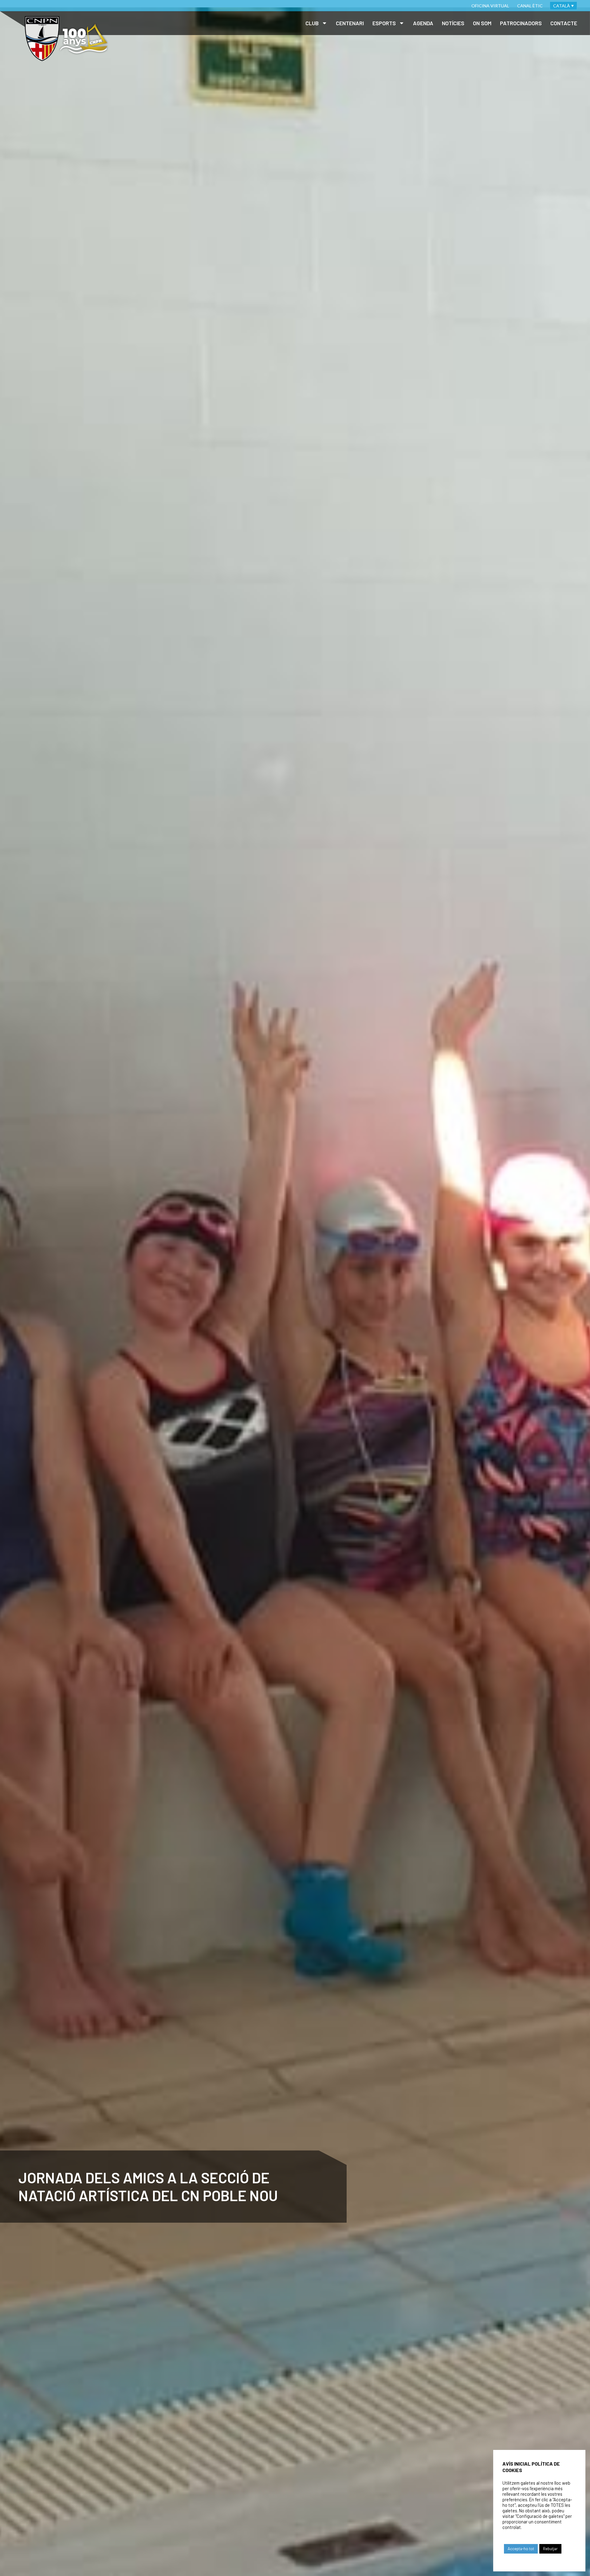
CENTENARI (350, 23)
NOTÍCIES (453, 23)
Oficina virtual (490, 6)
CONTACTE (564, 23)
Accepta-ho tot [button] (521, 2549)
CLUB (312, 23)
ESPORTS (384, 23)
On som (482, 23)
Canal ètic (530, 6)
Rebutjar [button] (550, 2549)
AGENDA (423, 23)
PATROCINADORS (521, 23)
